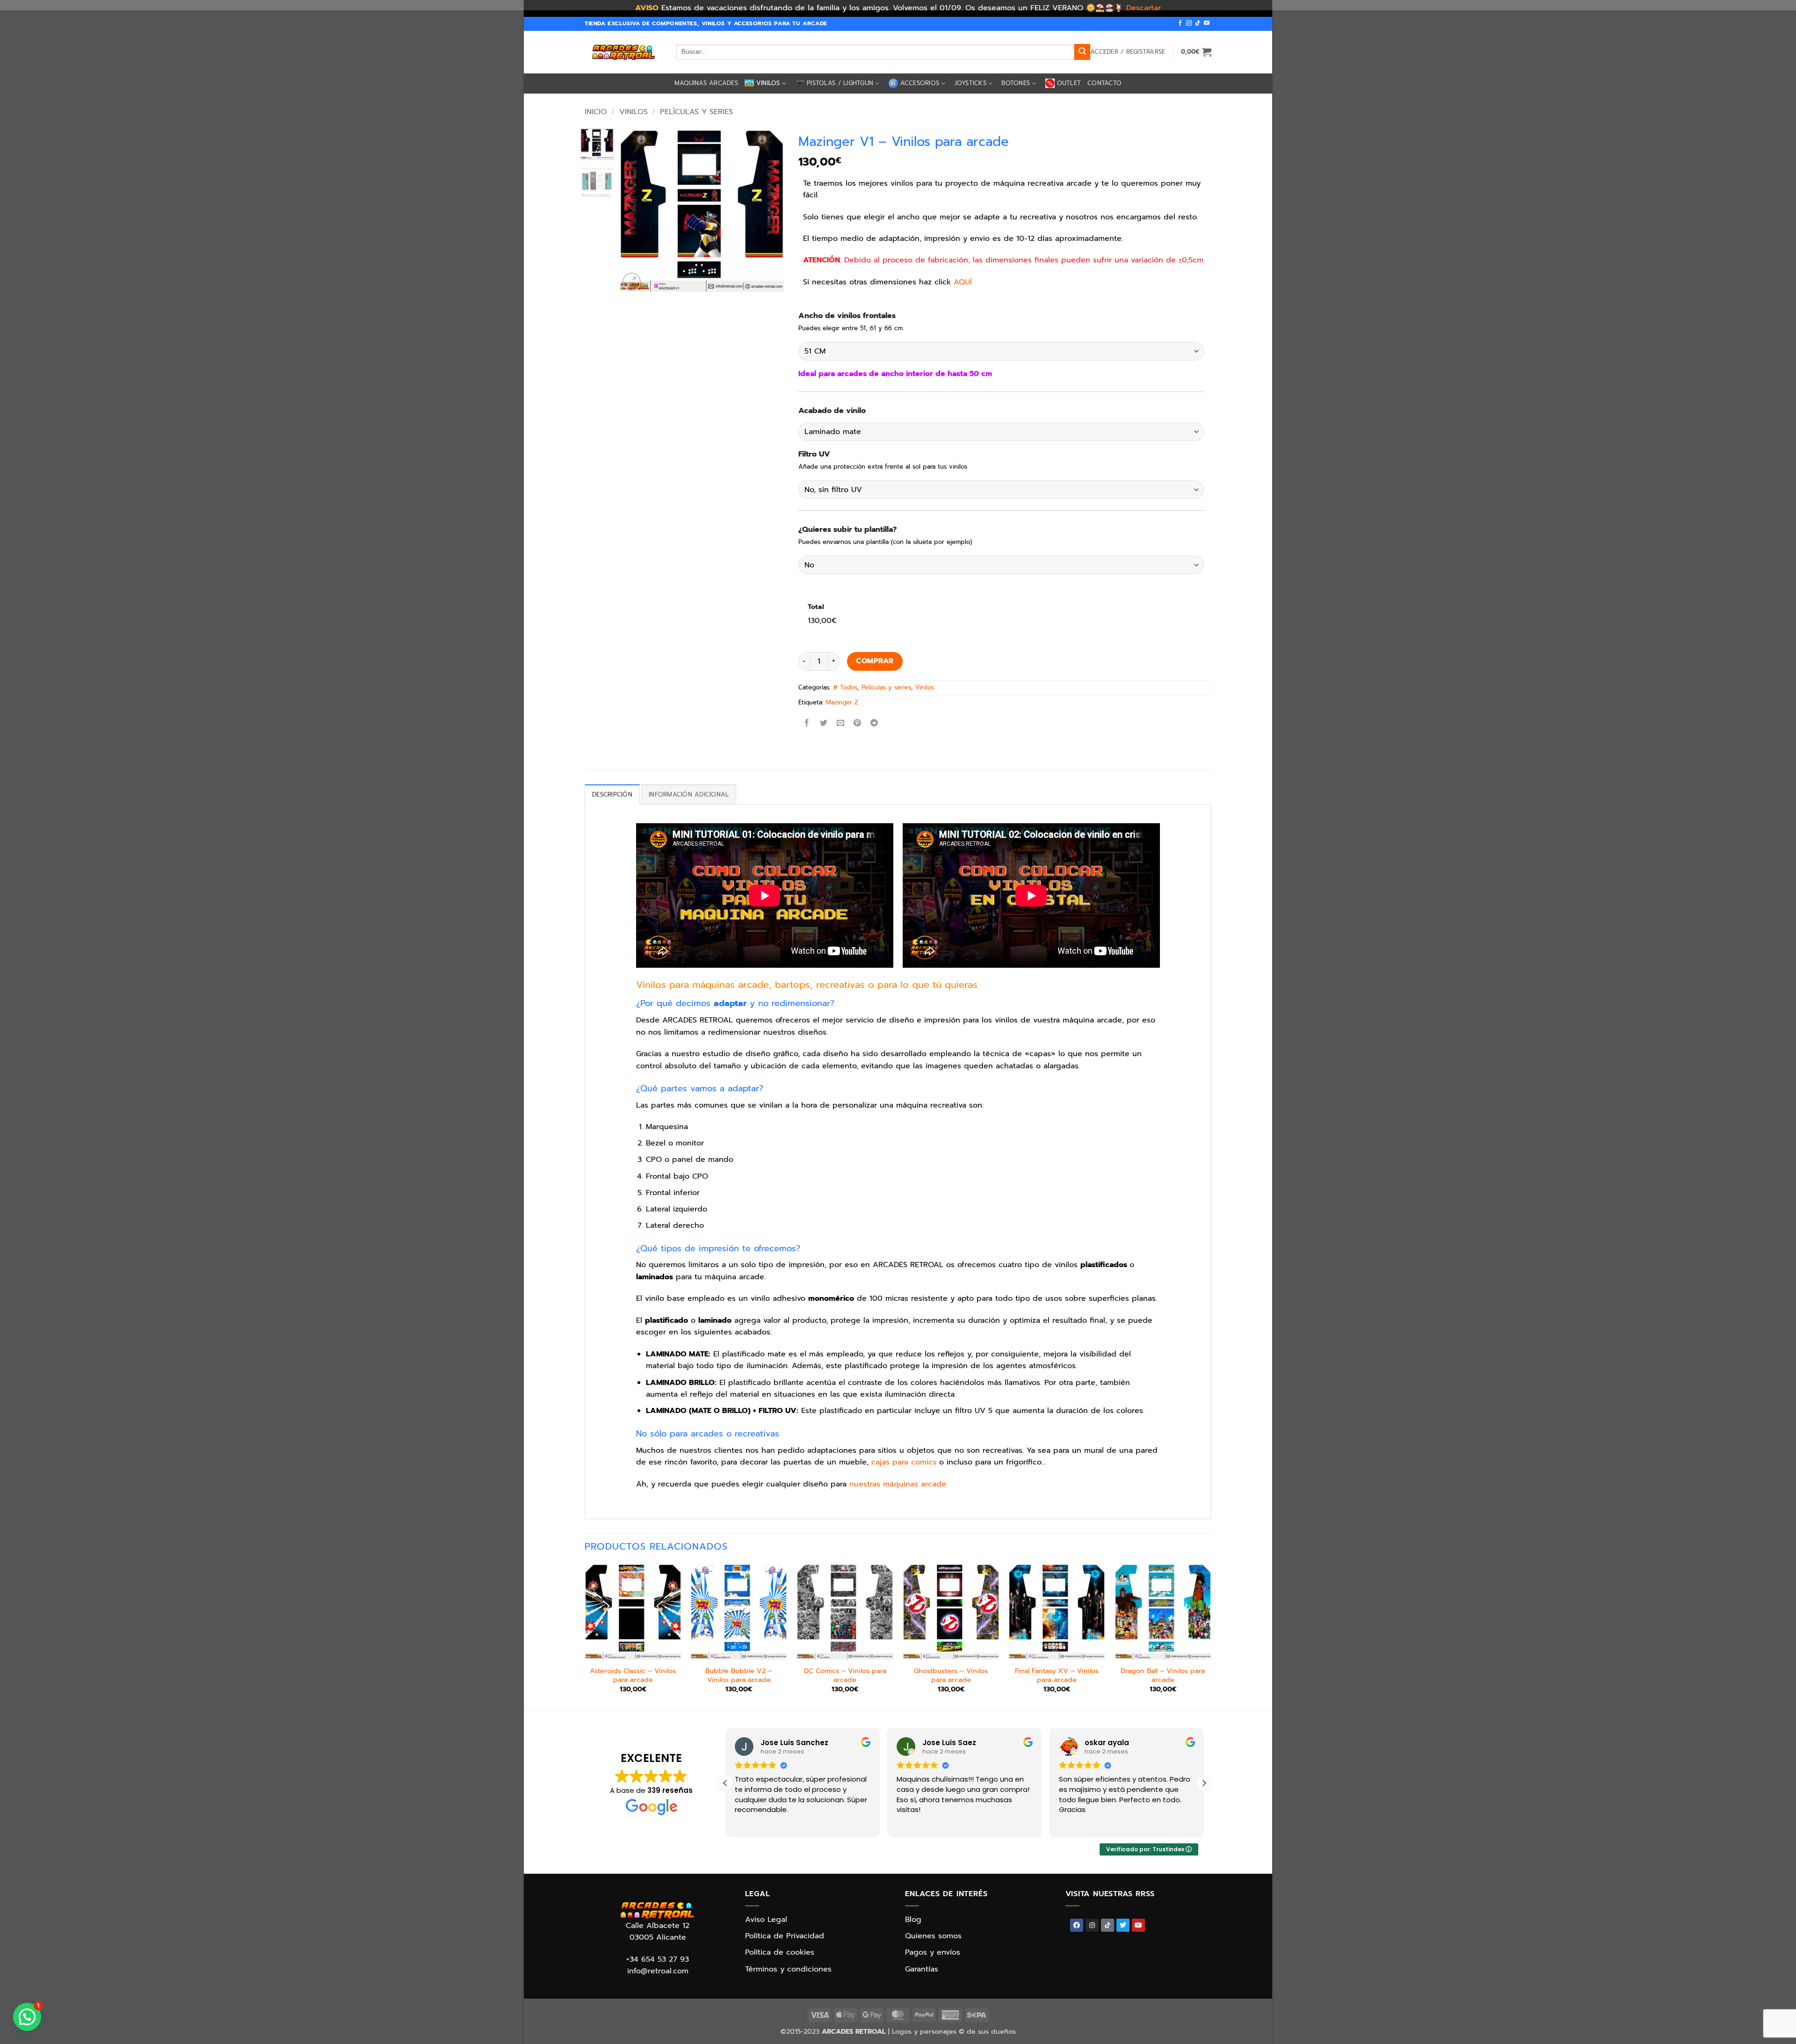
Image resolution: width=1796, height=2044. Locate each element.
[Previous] (634, 211)
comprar (875, 661)
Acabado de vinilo (832, 411)
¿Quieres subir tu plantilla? (847, 530)
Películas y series (696, 112)
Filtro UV (814, 454)
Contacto (1104, 83)
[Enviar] (1082, 52)
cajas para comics (904, 1462)
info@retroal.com (658, 1971)
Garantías (922, 1969)
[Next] (769, 211)
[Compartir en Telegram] (874, 723)
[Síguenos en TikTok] (1198, 23)
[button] (1128, 52)
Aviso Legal (766, 1920)
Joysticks (970, 83)
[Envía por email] (840, 723)
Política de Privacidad (785, 1936)
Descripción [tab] (612, 794)
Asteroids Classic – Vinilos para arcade (633, 1675)
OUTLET (1069, 83)
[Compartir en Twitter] (823, 723)
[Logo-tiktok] (1108, 1925)
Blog (913, 1920)
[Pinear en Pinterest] (858, 723)
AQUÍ (963, 282)
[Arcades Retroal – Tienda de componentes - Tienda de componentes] (623, 52)
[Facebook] (1077, 1925)
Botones (1016, 83)
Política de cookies (780, 1952)
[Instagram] (1092, 1925)
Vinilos (768, 83)
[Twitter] (1123, 1925)
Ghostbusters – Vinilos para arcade (951, 1675)
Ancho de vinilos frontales (847, 316)
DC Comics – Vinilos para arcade (845, 1675)
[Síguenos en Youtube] (1207, 23)
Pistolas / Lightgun (840, 83)
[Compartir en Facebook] (807, 723)
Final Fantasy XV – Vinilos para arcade (1057, 1675)
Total (816, 607)
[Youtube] (1138, 1925)
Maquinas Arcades (706, 83)
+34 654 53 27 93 (658, 1959)
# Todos (845, 687)
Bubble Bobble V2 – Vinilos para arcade (739, 1675)
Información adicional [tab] (689, 794)
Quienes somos (933, 1936)
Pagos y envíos (933, 1952)
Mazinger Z (842, 702)
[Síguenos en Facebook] (1180, 23)
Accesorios (920, 83)
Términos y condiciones (788, 1969)
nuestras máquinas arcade (898, 1484)
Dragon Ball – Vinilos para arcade (1163, 1675)
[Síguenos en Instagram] (1189, 23)
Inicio (596, 112)
